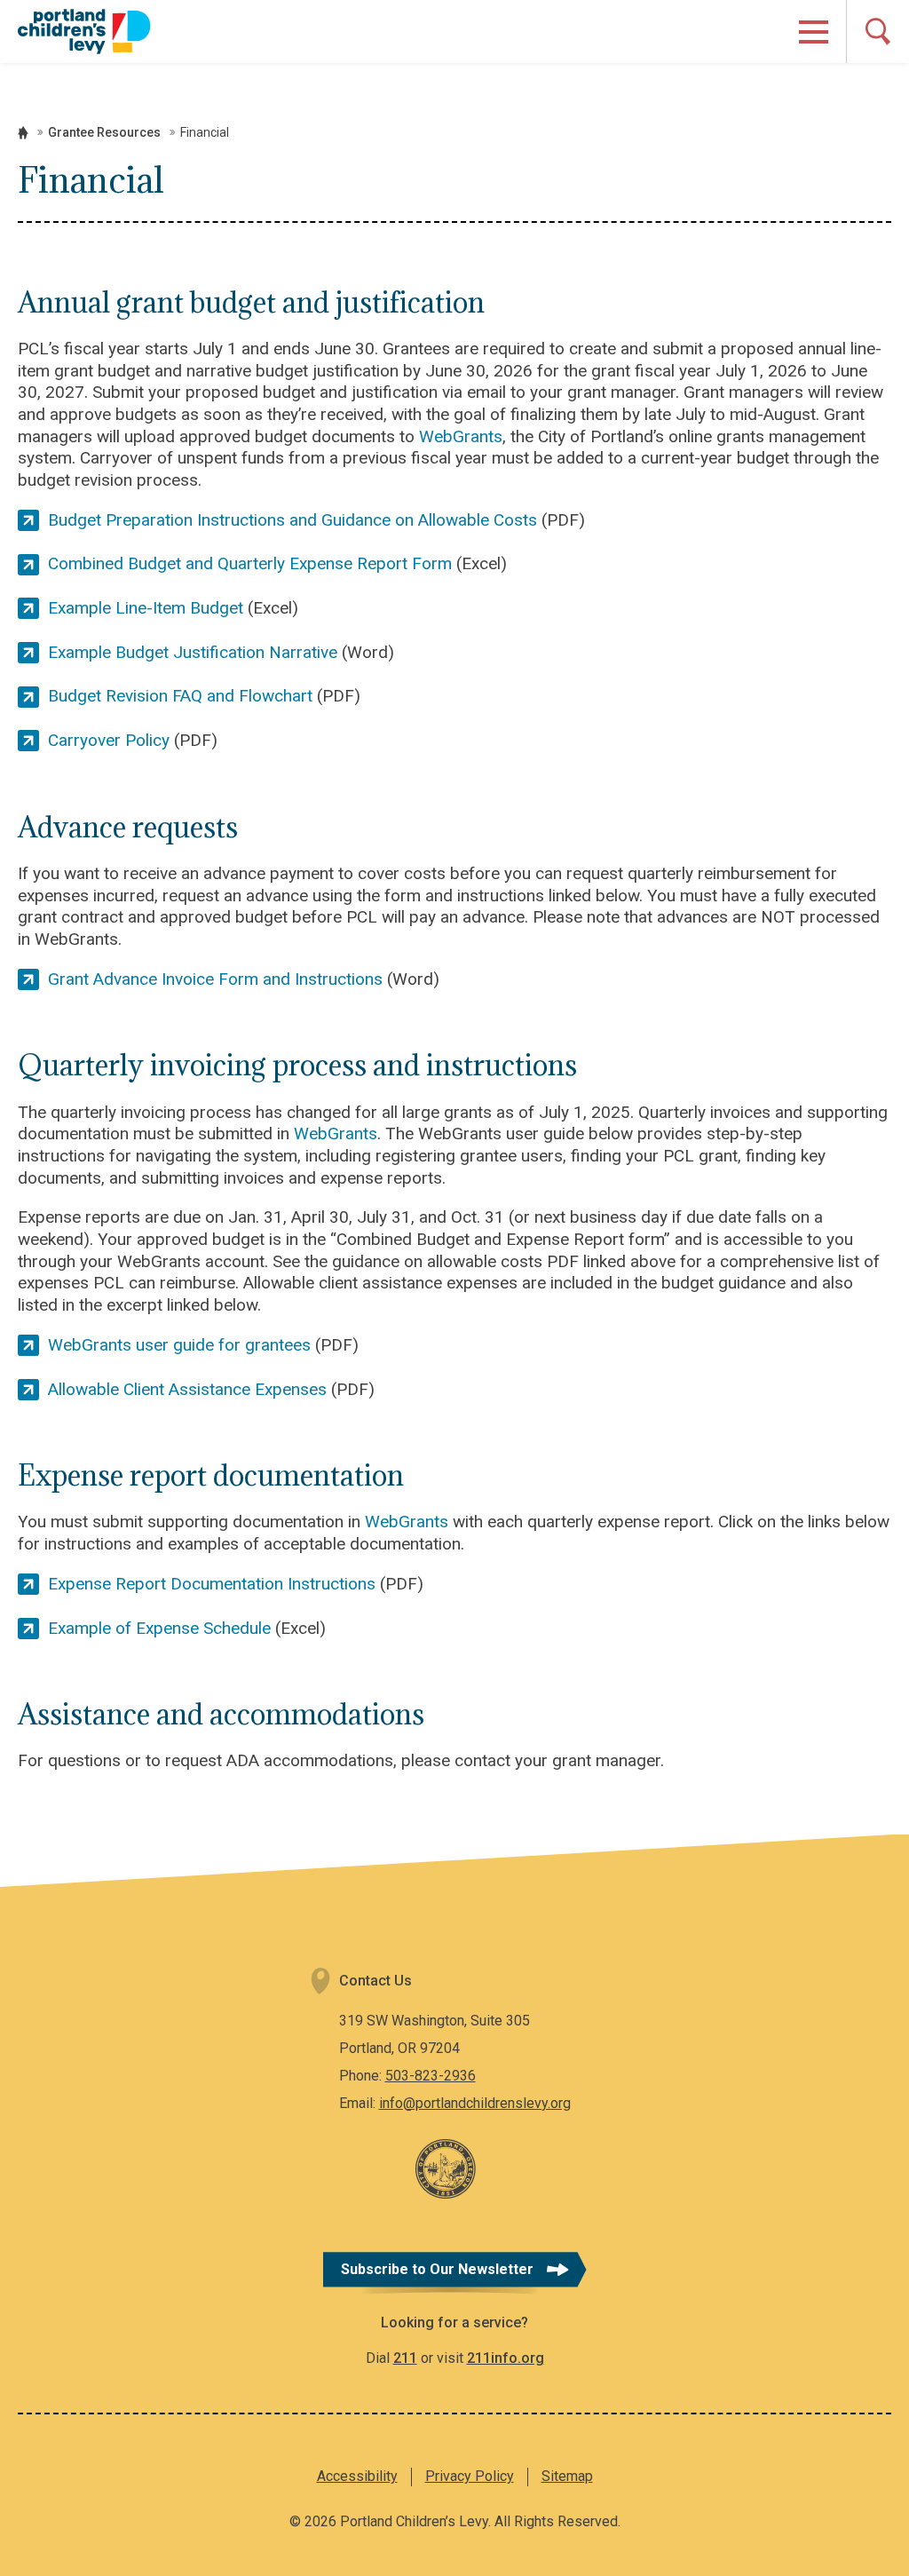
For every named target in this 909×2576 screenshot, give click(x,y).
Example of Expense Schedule (159, 1628)
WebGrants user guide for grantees (179, 1345)
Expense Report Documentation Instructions (212, 1584)
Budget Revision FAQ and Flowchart (180, 696)
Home (23, 133)
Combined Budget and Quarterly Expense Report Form (250, 563)
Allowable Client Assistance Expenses (187, 1389)
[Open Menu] (814, 32)
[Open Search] (877, 32)
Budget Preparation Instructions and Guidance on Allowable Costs (292, 520)
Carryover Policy (109, 740)
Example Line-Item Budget (146, 608)
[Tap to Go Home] (84, 31)
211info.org (506, 2358)
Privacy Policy (470, 2476)
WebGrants (461, 436)
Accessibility (357, 2476)
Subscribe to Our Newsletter (437, 2269)
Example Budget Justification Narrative (193, 652)
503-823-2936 (431, 2076)
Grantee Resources (104, 132)
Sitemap (567, 2476)
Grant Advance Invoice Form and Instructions (215, 979)
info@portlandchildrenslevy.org (475, 2103)
